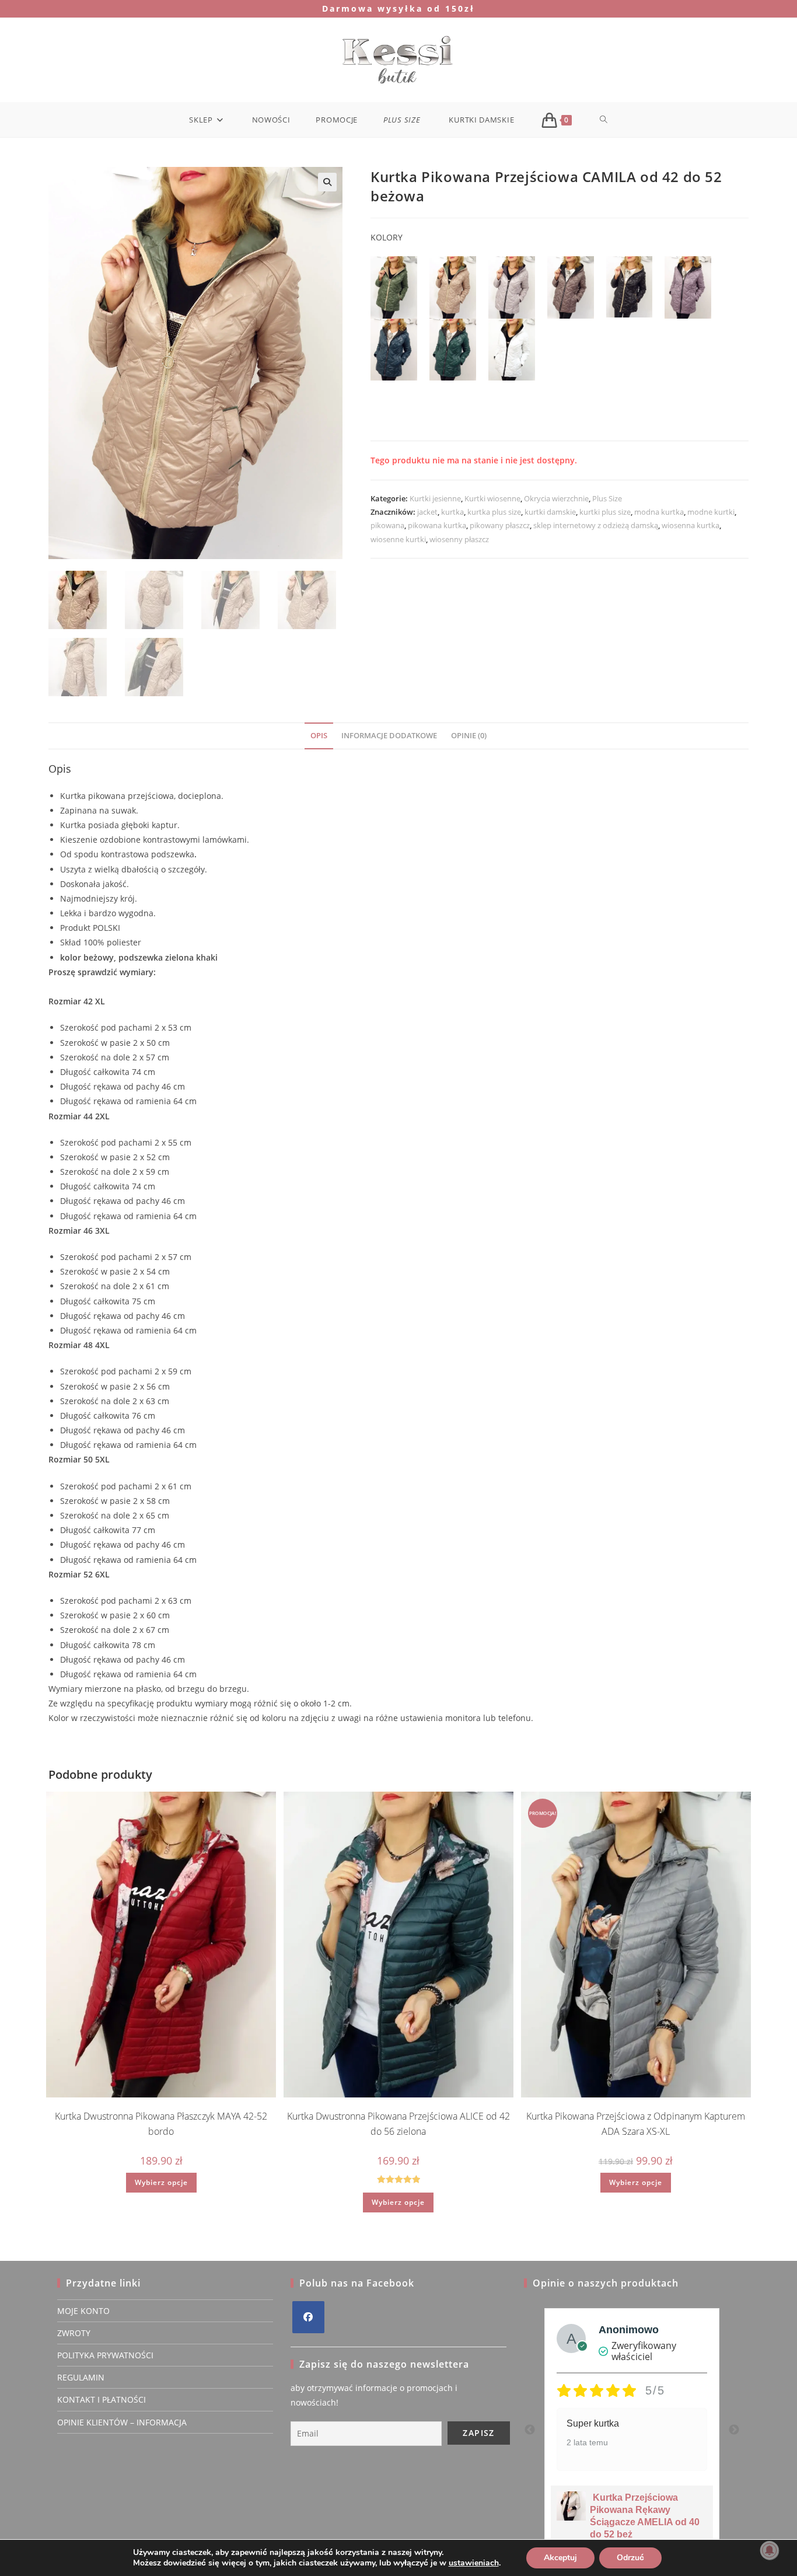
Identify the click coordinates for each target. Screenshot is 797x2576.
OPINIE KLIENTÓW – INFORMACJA (122, 2422)
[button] (327, 182)
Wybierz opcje (161, 2182)
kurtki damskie (550, 512)
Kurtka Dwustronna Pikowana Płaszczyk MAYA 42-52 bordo (161, 2124)
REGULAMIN (81, 2377)
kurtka (452, 512)
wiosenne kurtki (398, 539)
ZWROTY (74, 2333)
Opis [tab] (319, 736)
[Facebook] (308, 2317)
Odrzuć (630, 2558)
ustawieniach (474, 2563)
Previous (530, 2430)
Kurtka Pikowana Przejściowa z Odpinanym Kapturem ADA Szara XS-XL (636, 2124)
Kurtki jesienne (435, 498)
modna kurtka (659, 512)
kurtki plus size (605, 512)
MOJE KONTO (83, 2311)
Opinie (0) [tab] (469, 736)
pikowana (387, 525)
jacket (427, 512)
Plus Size (607, 498)
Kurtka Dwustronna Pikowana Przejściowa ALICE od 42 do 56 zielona (398, 2124)
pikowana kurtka (437, 525)
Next (734, 2430)
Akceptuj (560, 2558)
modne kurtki (711, 512)
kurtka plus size (494, 512)
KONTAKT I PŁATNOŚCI (102, 2399)
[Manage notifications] (770, 2550)
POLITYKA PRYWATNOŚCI (105, 2355)
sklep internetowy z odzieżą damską (596, 525)
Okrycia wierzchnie (556, 498)
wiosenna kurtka (691, 525)
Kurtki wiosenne (492, 498)
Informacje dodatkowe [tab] (389, 736)
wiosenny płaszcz (459, 539)
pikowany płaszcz (500, 525)
